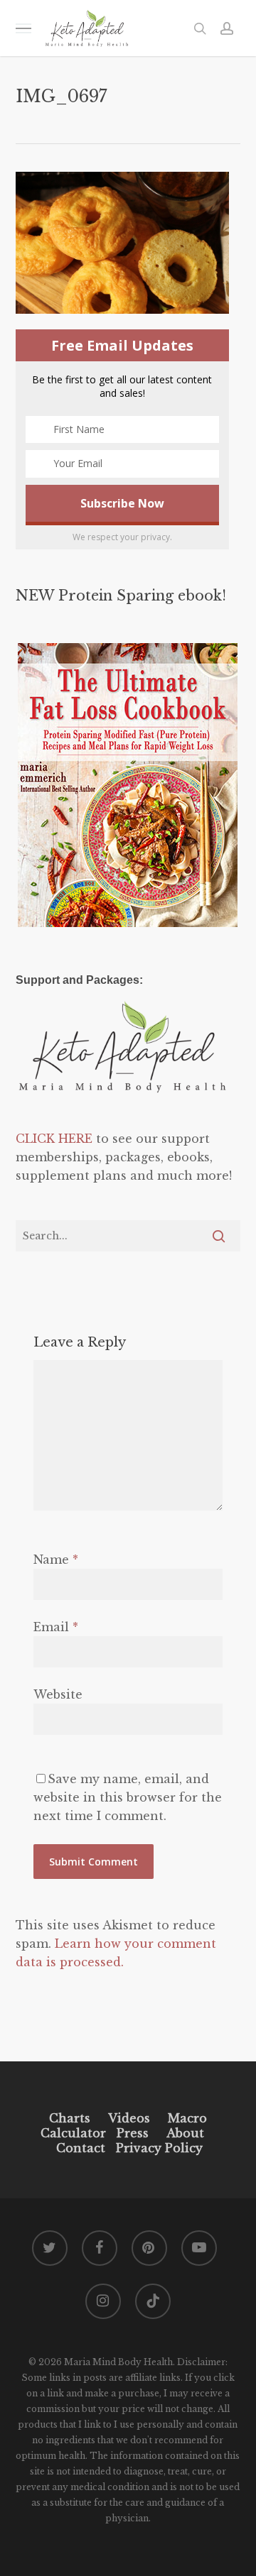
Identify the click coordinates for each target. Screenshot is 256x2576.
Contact (81, 2148)
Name (56, 1560)
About (185, 2133)
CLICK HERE (54, 1139)
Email (56, 1627)
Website (58, 1694)
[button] (23, 28)
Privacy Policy (158, 2148)
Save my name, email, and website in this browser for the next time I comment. (128, 1797)
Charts (70, 2118)
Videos (129, 2118)
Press (133, 2133)
